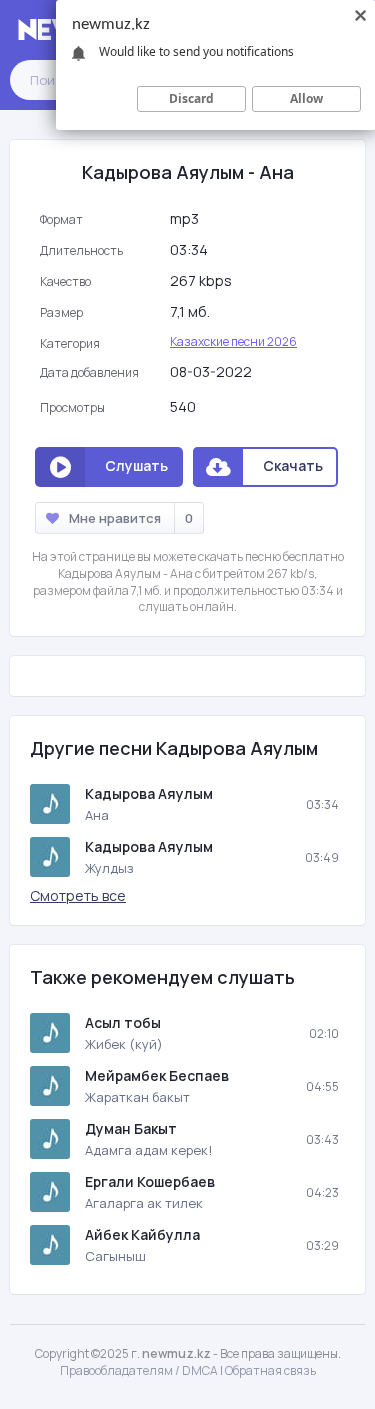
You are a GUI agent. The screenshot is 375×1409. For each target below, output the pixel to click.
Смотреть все (78, 895)
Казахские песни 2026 (233, 341)
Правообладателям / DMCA (139, 1370)
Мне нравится (131, 518)
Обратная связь (270, 1370)
